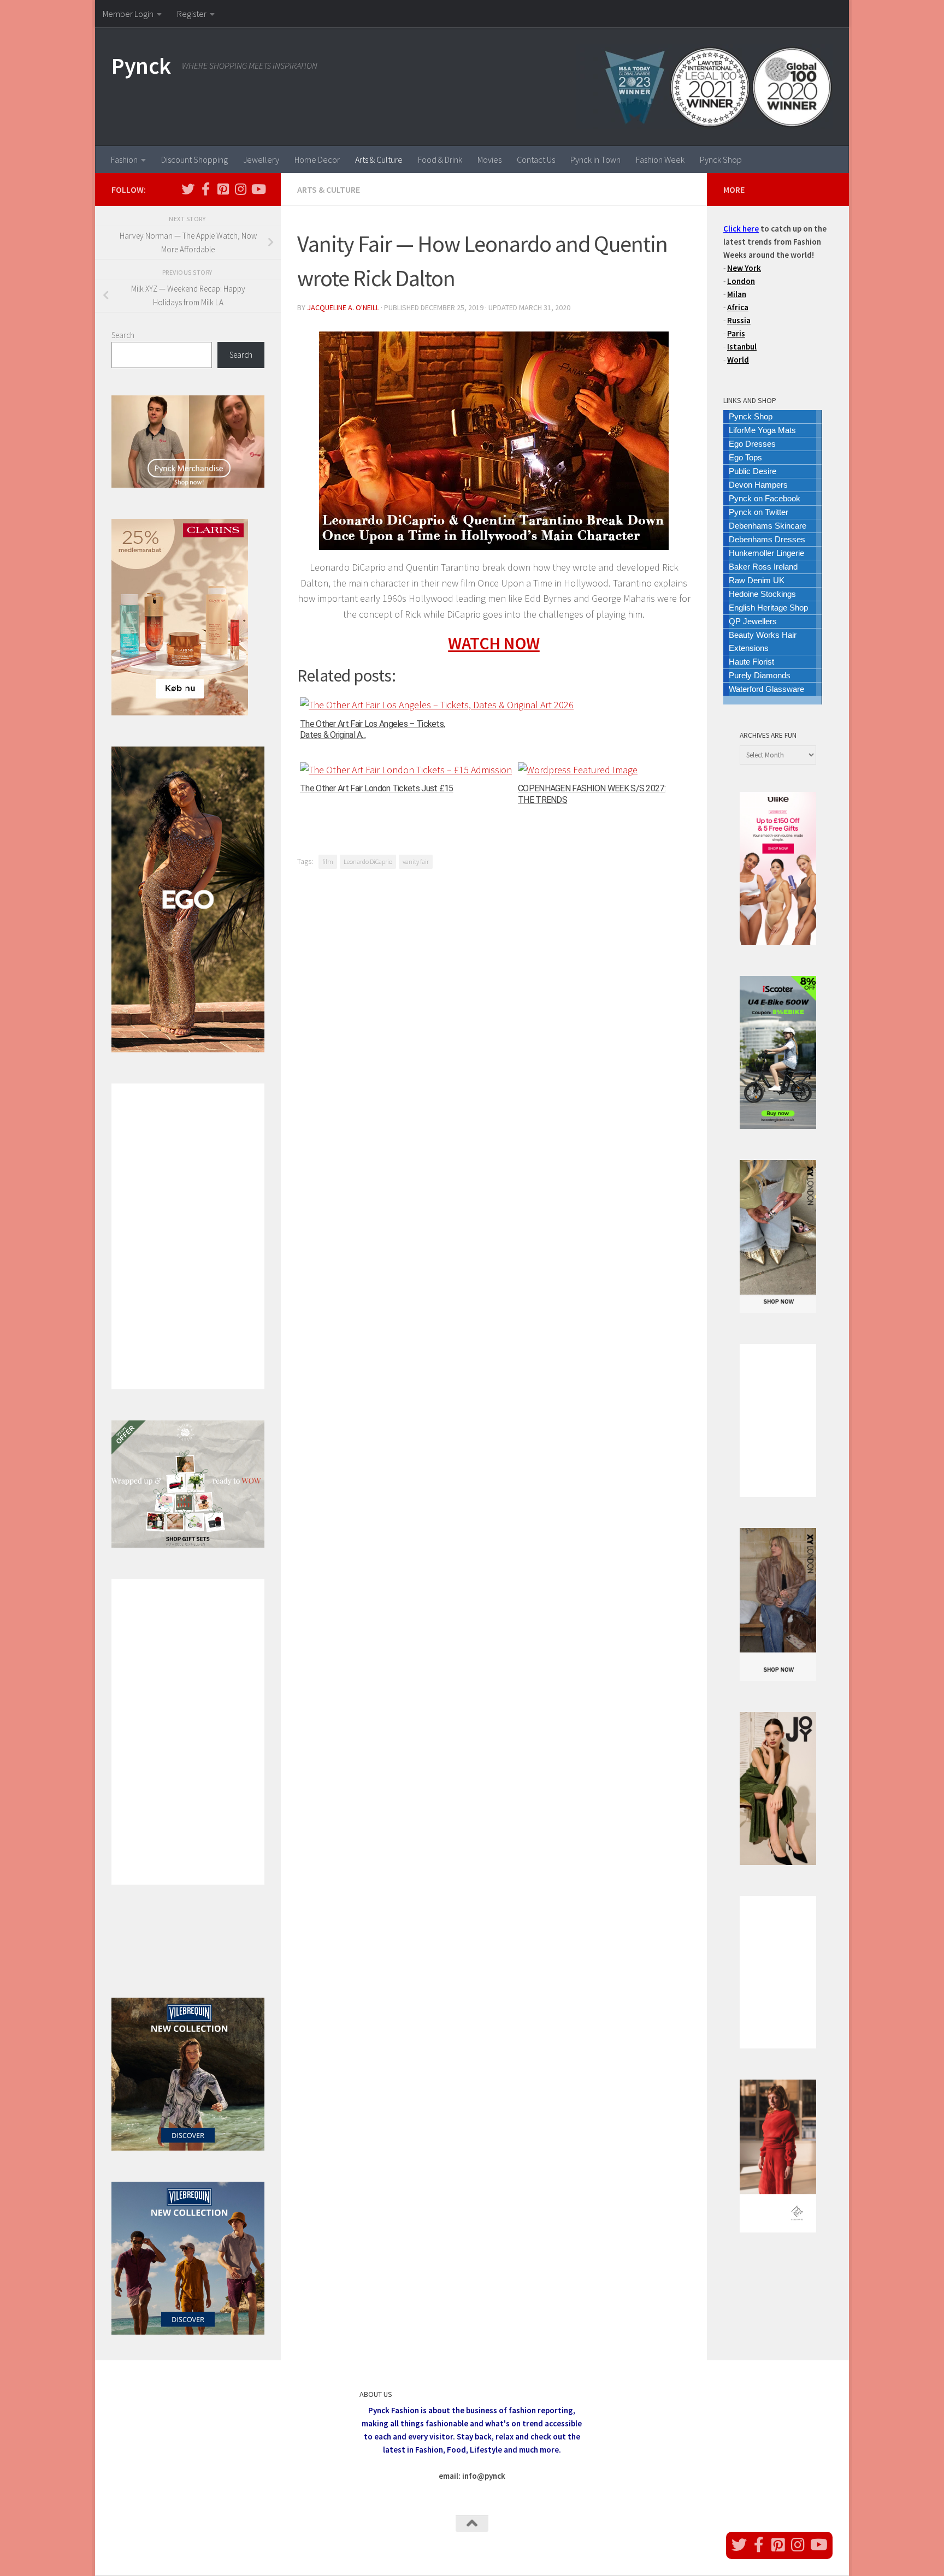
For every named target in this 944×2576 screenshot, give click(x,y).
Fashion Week (660, 159)
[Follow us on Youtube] (258, 189)
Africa (738, 307)
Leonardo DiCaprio (368, 861)
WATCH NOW (494, 643)
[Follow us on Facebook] (205, 189)
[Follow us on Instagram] (240, 189)
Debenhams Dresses (767, 539)
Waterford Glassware (766, 689)
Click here (741, 229)
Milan (737, 294)
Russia (739, 320)
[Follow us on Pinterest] (223, 189)
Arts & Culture (379, 159)
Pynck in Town (595, 159)
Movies (489, 159)
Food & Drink (440, 159)
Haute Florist (751, 662)
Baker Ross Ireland (763, 567)
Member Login (128, 14)
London (741, 281)
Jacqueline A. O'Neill (343, 307)
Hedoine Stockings (762, 594)
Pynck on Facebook (765, 498)
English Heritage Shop (768, 608)
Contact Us (536, 159)
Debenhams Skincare (768, 526)
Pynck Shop (721, 159)
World (738, 360)
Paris (736, 333)
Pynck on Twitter (759, 512)
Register (192, 14)
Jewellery (261, 159)
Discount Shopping (194, 159)
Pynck (141, 66)
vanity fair (416, 861)
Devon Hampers (758, 485)
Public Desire (753, 471)
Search (123, 335)
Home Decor (317, 159)
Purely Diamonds (760, 675)
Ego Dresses (752, 444)
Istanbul (742, 347)
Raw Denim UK (757, 580)
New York (744, 268)
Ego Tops (745, 457)
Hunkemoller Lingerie (766, 553)
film (328, 861)
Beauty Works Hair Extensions (763, 641)
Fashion (124, 159)
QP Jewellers (753, 621)
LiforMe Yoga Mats (762, 430)
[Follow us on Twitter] (188, 189)
